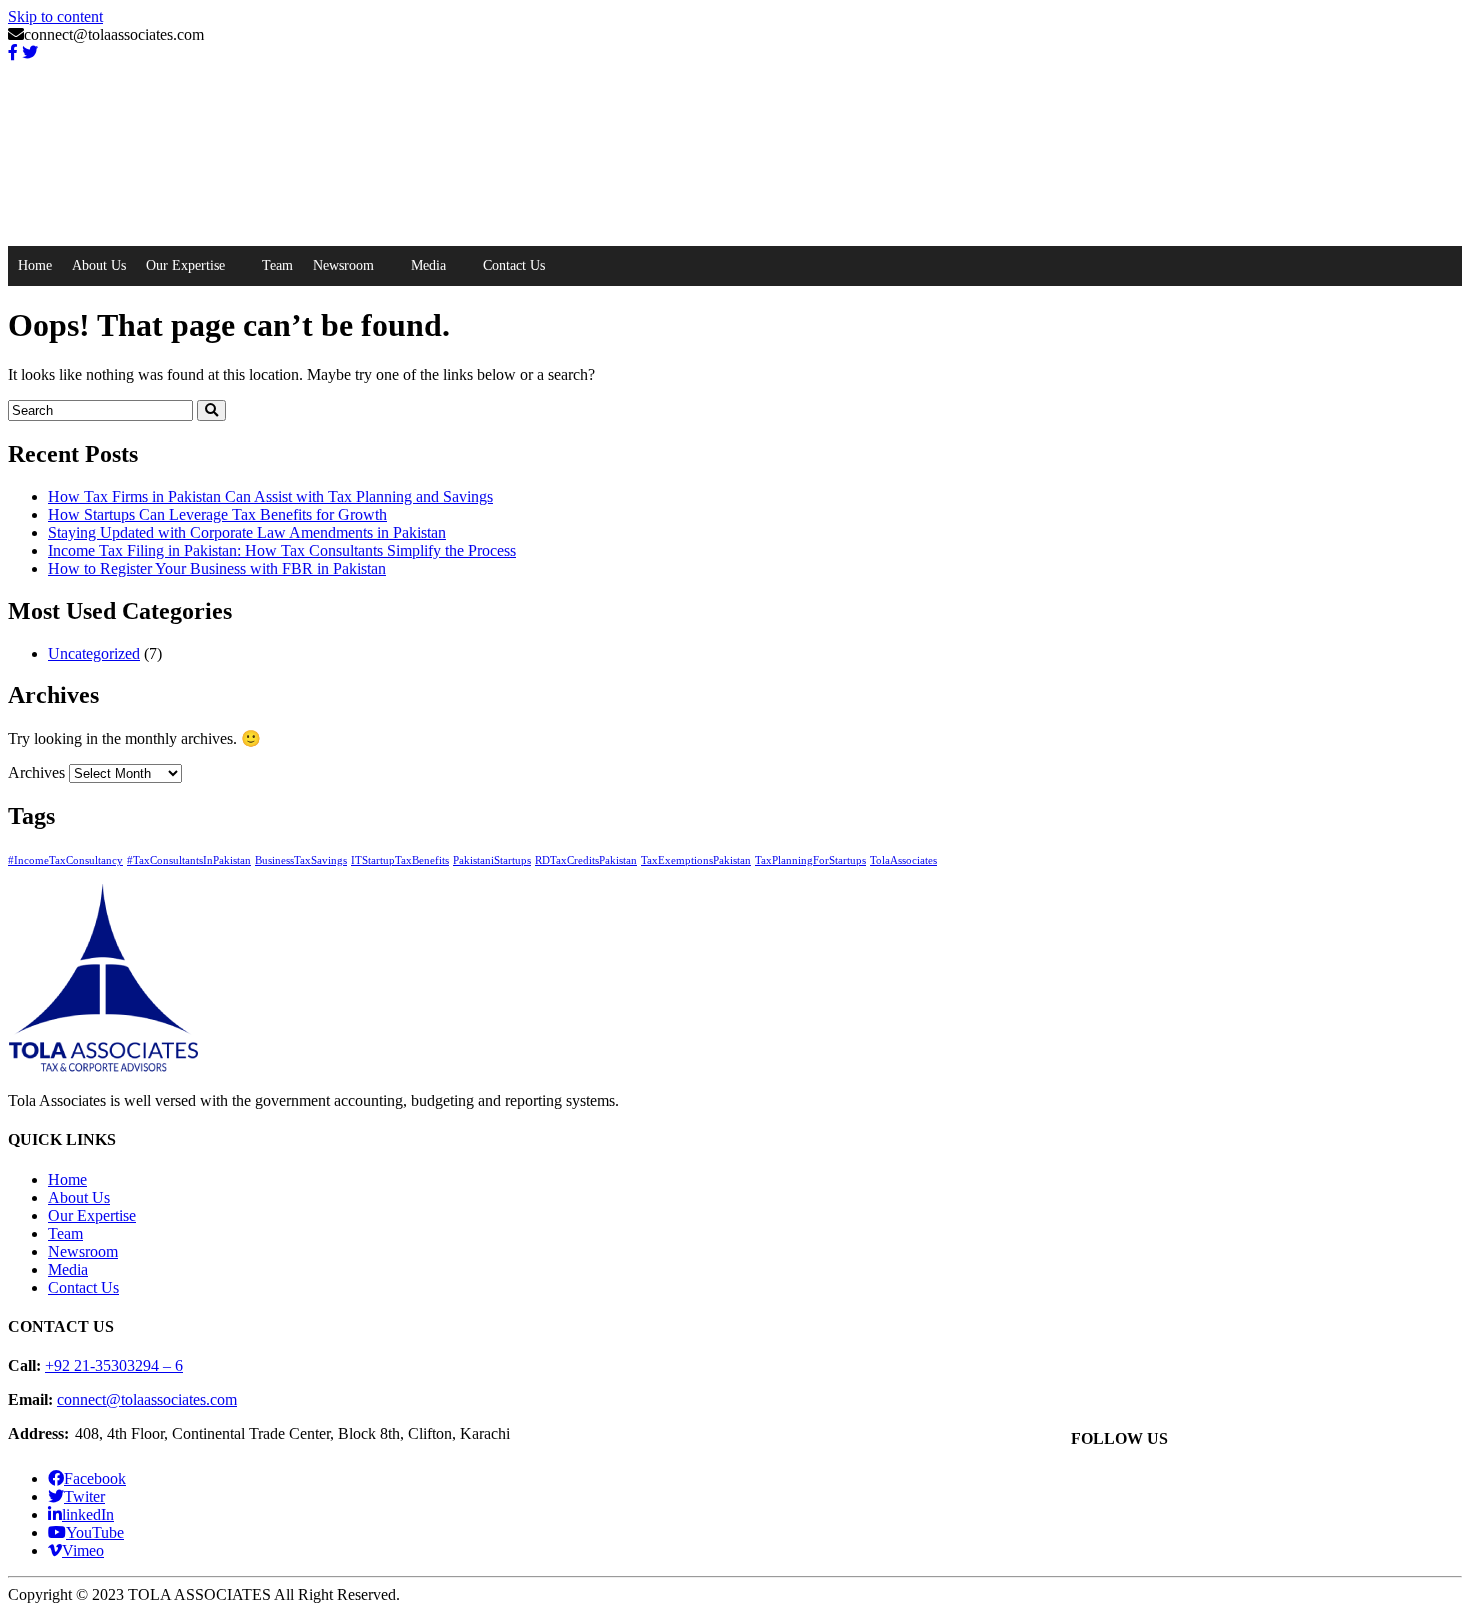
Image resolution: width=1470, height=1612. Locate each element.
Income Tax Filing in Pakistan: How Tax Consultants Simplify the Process (282, 550)
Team (277, 265)
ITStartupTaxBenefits (400, 860)
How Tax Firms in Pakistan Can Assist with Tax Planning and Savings (270, 496)
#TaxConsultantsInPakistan (189, 860)
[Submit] (211, 410)
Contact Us (514, 265)
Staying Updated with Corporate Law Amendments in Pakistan (247, 532)
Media (428, 265)
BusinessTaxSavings (301, 860)
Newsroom (343, 265)
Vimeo (83, 1550)
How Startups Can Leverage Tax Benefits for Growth (217, 514)
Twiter (84, 1496)
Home (35, 265)
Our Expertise (185, 265)
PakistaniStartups (492, 860)
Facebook (95, 1478)
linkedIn (88, 1514)
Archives (36, 772)
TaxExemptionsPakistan (696, 860)
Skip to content (55, 16)
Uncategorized (94, 653)
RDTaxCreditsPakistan (586, 860)
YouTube (95, 1532)
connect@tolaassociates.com (147, 1399)
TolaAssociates (903, 860)
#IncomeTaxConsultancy (65, 860)
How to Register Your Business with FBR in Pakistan (217, 568)
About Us (99, 265)
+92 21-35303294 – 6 (114, 1365)
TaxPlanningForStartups (810, 860)
